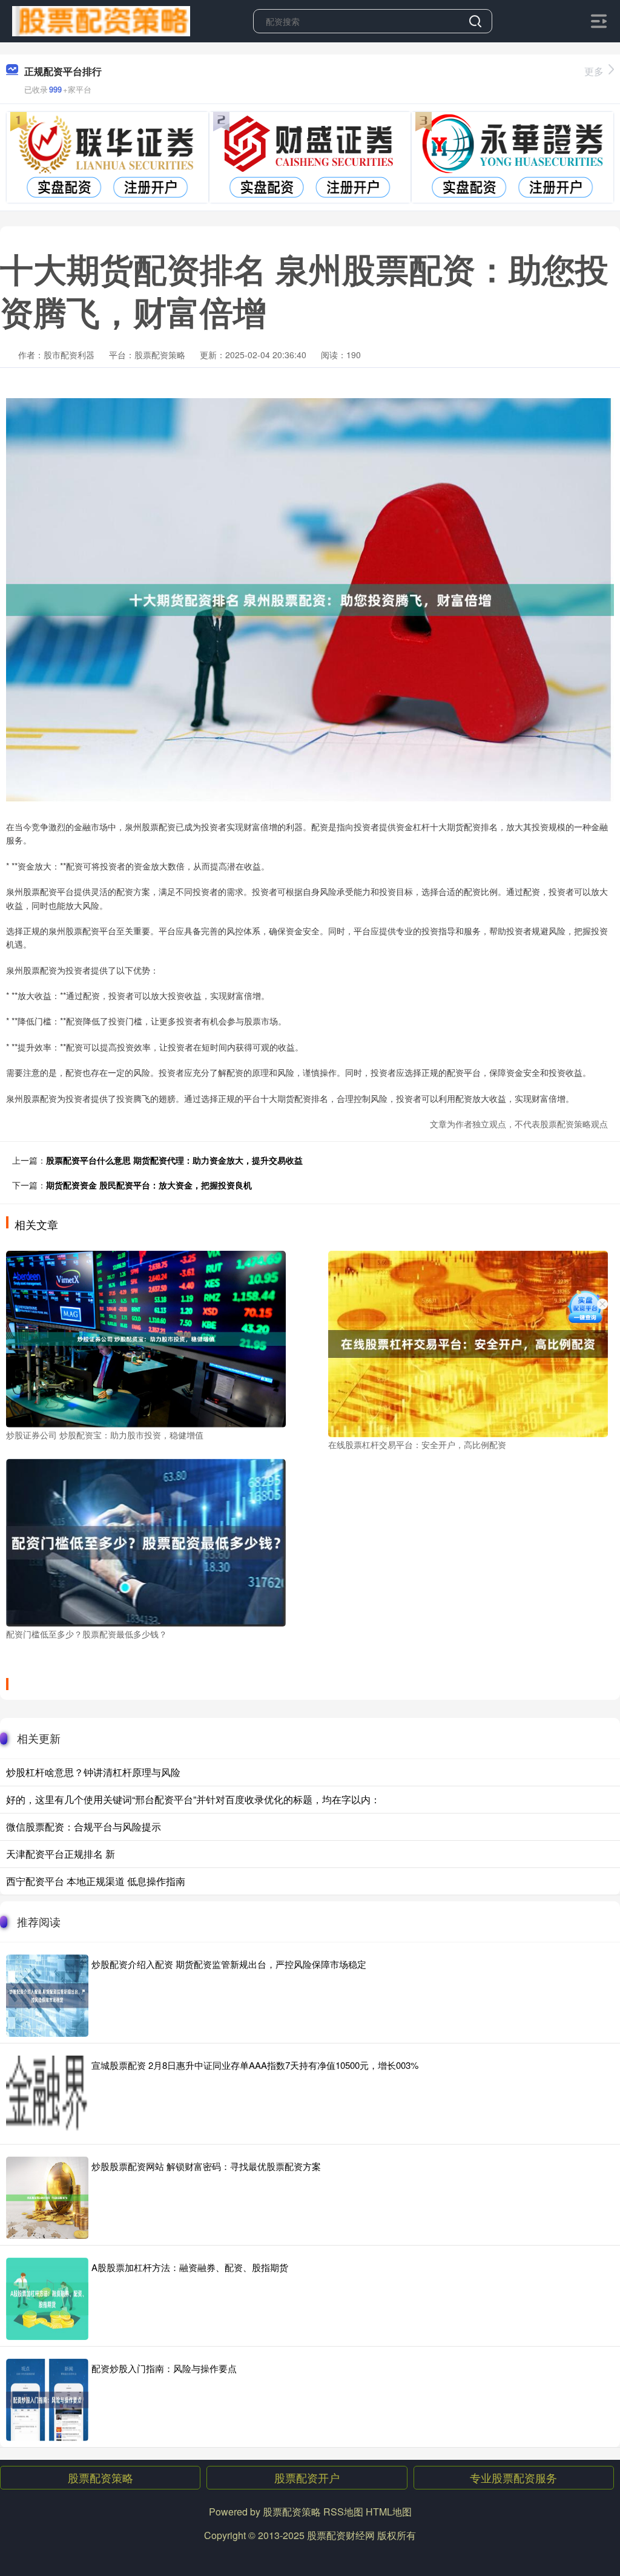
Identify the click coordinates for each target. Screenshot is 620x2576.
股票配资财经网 (341, 2535)
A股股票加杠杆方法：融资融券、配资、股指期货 (190, 2267)
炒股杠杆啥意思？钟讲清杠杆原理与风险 (93, 1772)
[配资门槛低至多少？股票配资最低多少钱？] (146, 1541)
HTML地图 (389, 2512)
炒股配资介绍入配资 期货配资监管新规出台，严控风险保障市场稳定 (229, 1964)
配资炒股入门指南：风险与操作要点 (164, 2368)
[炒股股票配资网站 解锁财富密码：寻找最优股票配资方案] (47, 2198)
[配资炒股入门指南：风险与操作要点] (47, 2400)
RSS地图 (343, 2512)
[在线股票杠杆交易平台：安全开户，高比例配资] (468, 1343)
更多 (594, 71)
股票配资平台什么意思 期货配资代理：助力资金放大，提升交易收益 (174, 1160)
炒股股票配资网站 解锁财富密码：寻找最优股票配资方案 (206, 2166)
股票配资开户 (307, 2477)
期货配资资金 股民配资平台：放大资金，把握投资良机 (149, 1185)
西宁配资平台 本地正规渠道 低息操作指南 (96, 1881)
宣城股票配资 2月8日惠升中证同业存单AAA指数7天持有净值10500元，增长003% (255, 2065)
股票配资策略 (101, 2477)
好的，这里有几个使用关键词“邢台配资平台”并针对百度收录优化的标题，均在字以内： (193, 1799)
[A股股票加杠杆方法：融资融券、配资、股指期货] (47, 2299)
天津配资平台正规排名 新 (61, 1854)
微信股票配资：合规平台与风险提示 (84, 1827)
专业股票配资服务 (513, 2477)
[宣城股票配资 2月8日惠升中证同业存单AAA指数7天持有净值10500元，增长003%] (47, 2097)
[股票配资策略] (101, 20)
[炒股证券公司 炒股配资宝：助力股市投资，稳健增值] (146, 1337)
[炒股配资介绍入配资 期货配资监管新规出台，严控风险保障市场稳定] (47, 1996)
